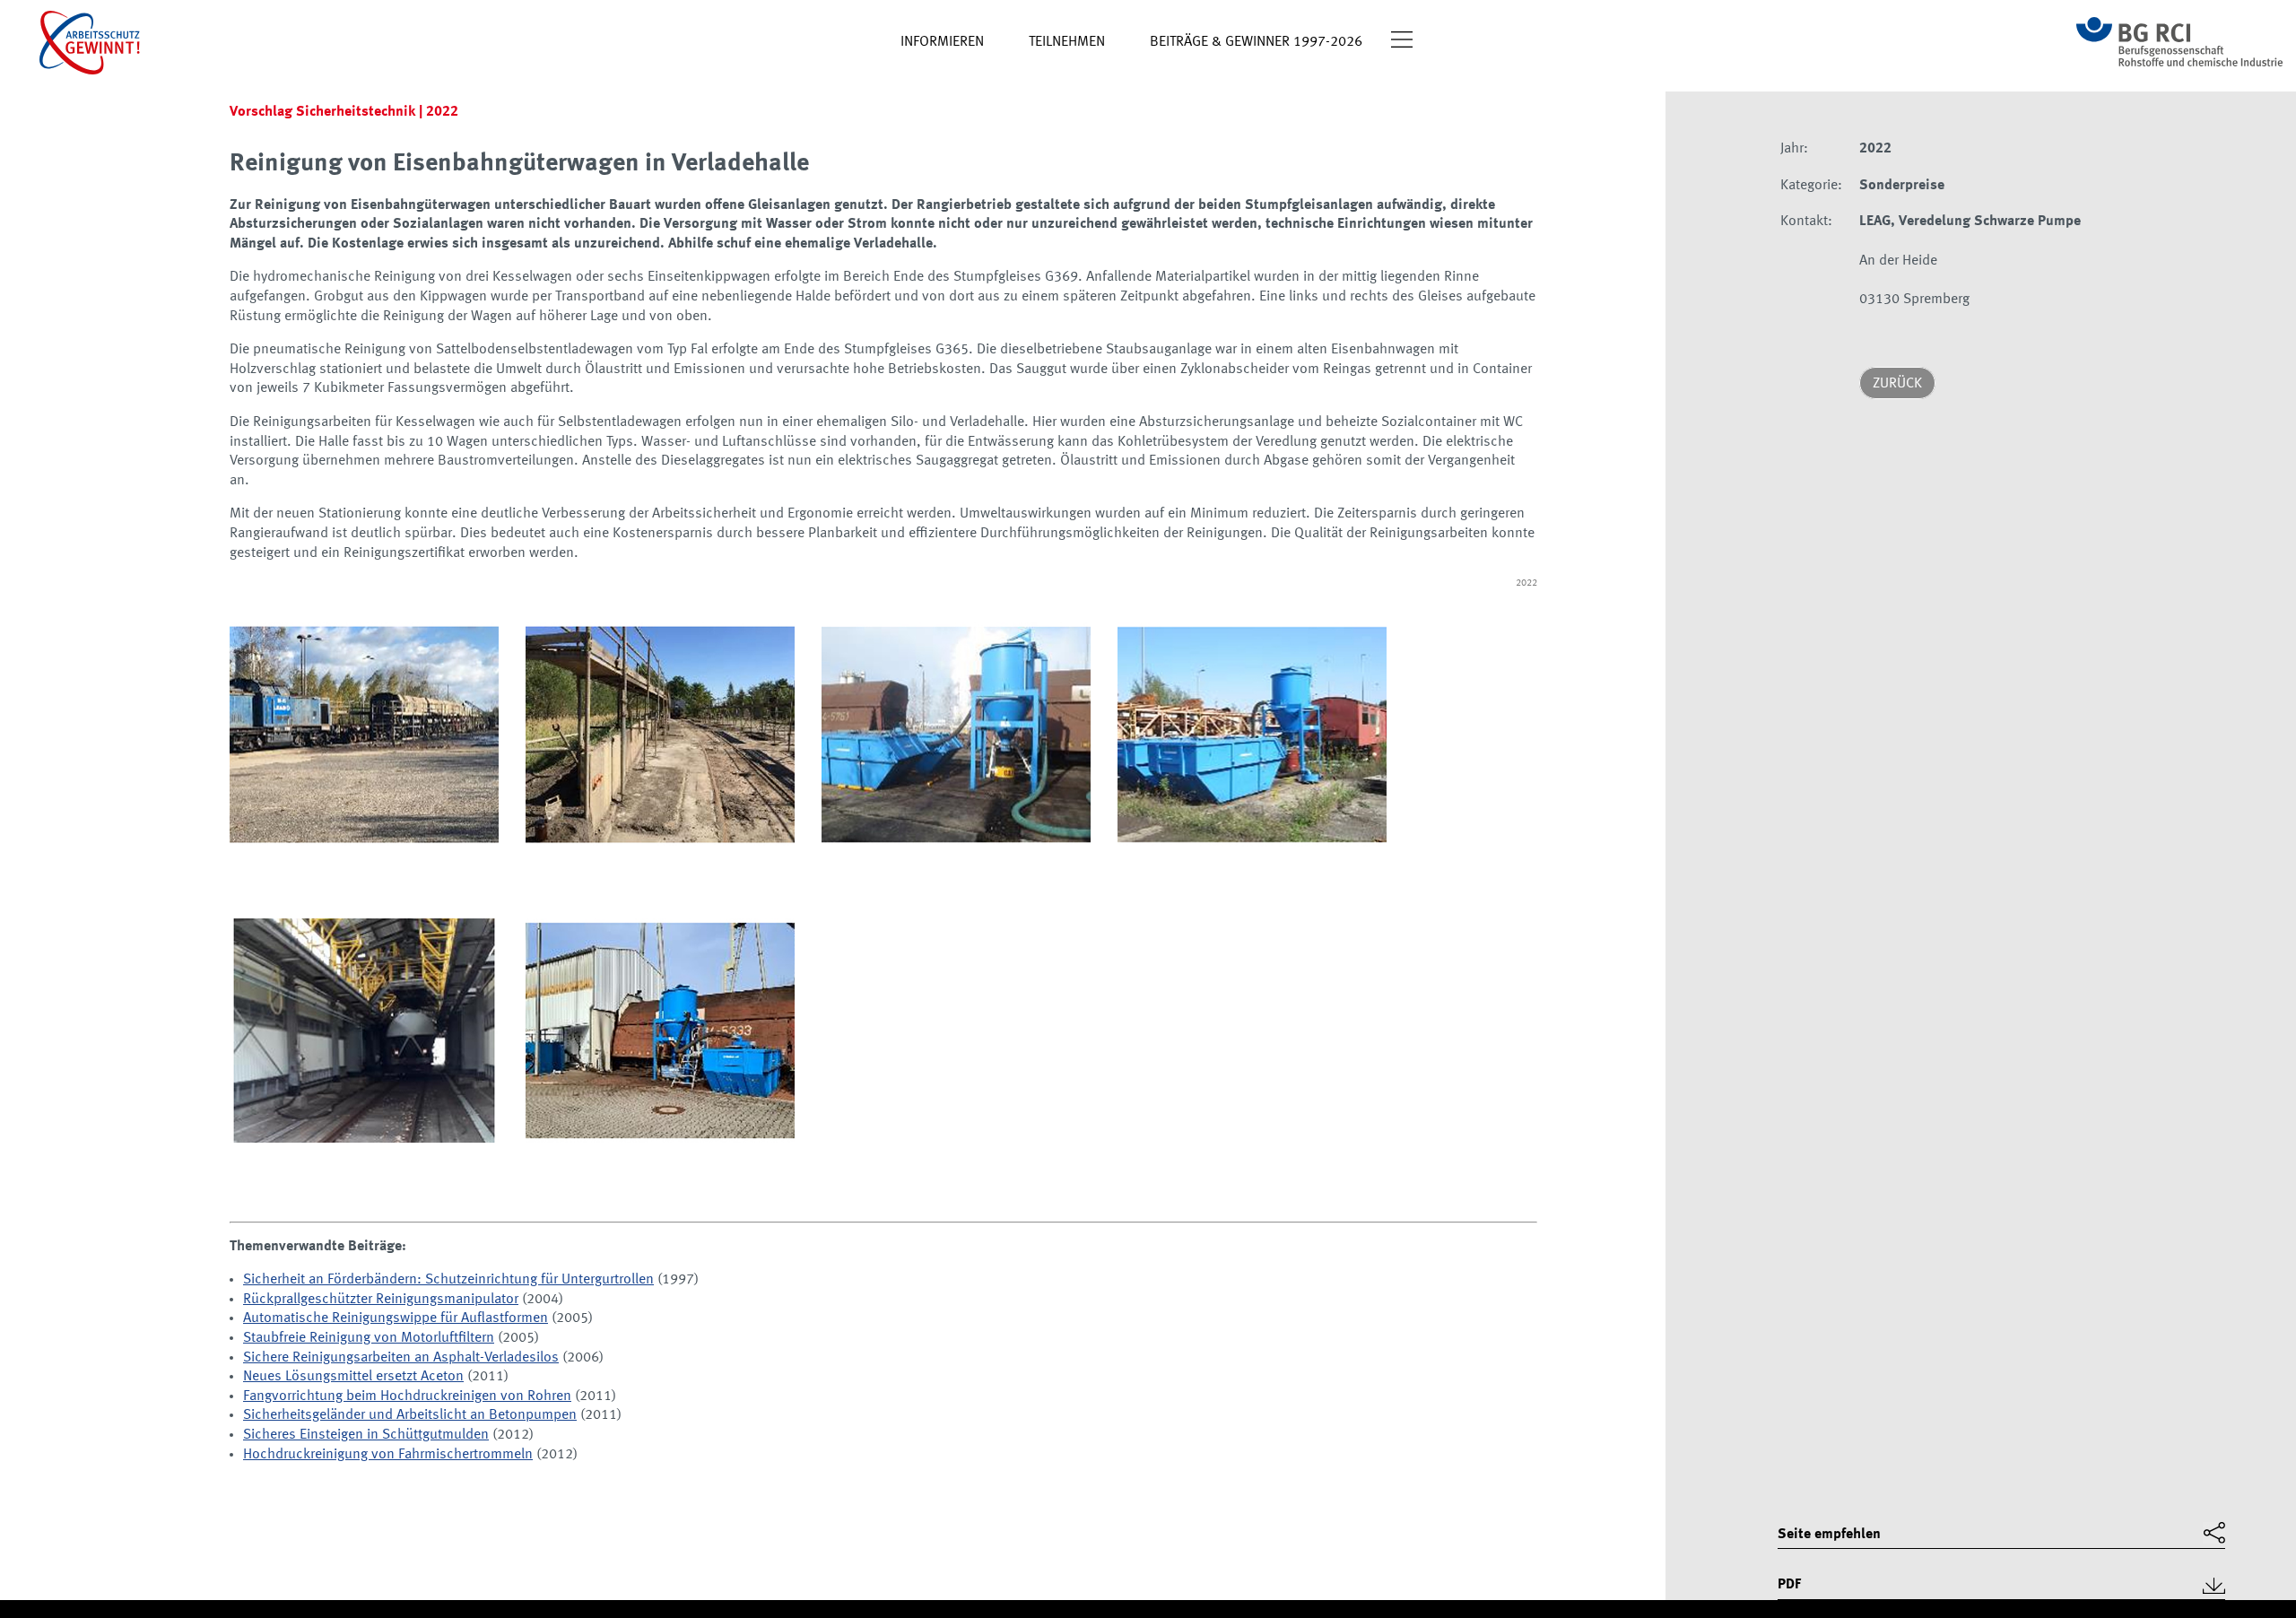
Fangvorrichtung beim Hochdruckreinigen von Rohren (407, 1396)
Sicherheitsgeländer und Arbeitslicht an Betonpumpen (410, 1415)
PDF (1789, 1585)
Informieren (942, 42)
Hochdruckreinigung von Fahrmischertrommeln (388, 1455)
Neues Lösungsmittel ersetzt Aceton (353, 1377)
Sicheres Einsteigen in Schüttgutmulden (366, 1435)
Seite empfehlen (1829, 1535)
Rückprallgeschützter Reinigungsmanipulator (381, 1300)
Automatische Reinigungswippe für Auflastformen (396, 1318)
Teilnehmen (1067, 42)
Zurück (1897, 384)
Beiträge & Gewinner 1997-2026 (1256, 42)
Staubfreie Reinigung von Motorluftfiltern (369, 1338)
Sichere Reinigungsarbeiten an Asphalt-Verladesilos (401, 1358)
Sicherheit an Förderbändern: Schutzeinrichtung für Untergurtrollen (448, 1280)
